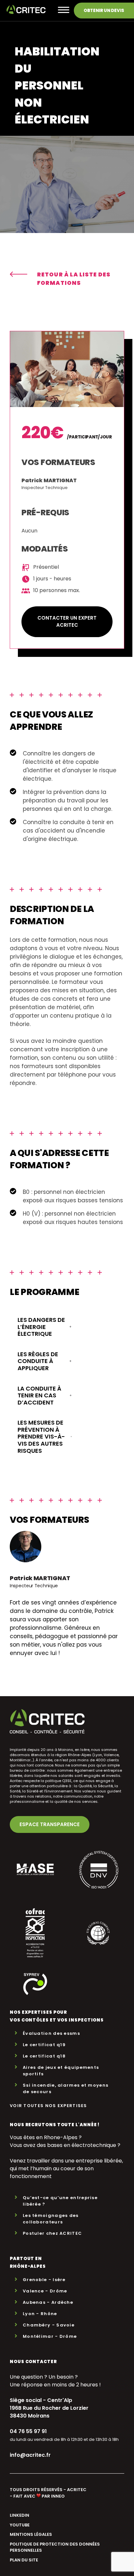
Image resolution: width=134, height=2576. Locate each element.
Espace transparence (50, 1824)
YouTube (20, 2525)
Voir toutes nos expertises (48, 2106)
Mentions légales (31, 2534)
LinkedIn (20, 2515)
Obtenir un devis (104, 11)
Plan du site (24, 2560)
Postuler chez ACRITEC (52, 2233)
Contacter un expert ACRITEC (67, 622)
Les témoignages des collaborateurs (51, 2219)
